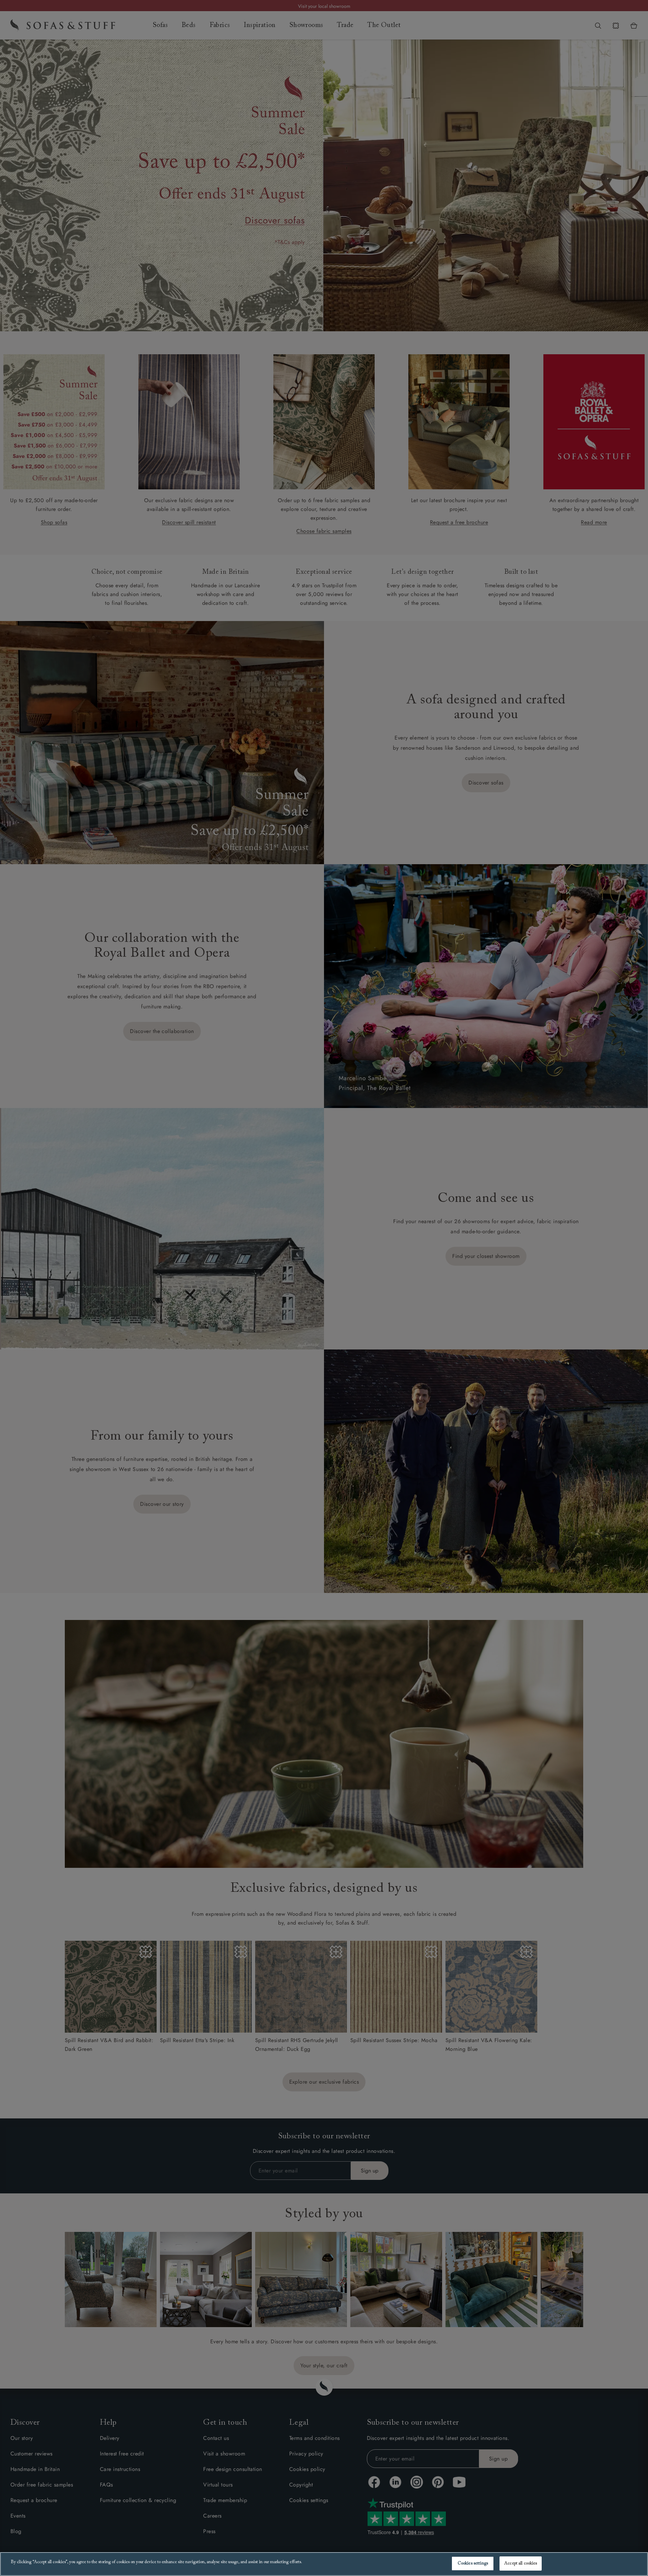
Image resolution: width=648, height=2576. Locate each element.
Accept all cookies (521, 2563)
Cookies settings (473, 2563)
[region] (324, 2564)
